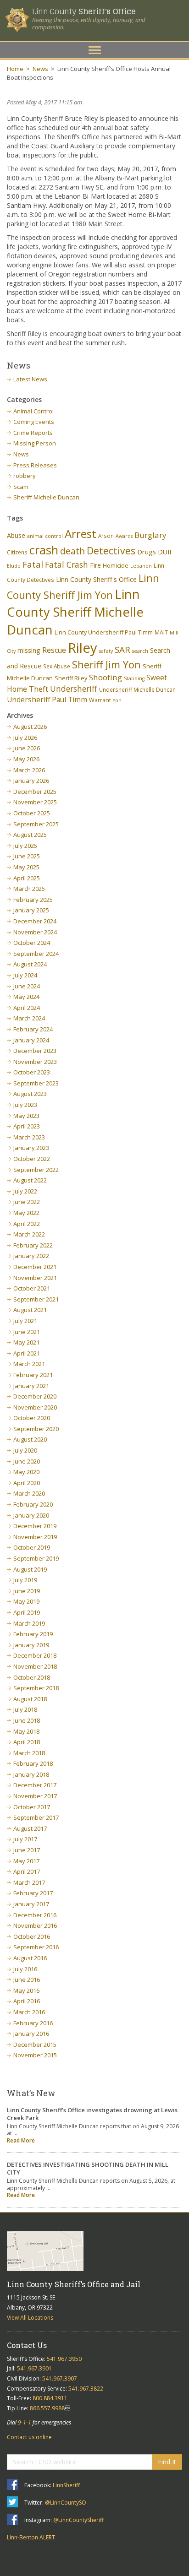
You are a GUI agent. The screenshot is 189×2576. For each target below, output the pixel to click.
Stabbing (134, 678)
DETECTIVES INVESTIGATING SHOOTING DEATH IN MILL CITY (88, 2168)
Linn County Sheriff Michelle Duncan (75, 612)
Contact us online (29, 2437)
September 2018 (36, 1688)
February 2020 (33, 1504)
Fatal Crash (67, 564)
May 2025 (26, 867)
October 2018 (32, 1677)
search (140, 651)
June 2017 (27, 1850)
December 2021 (35, 1267)
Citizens (17, 552)
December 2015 (35, 2045)
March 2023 (29, 1137)
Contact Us (27, 2345)
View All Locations (30, 2318)
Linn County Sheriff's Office (96, 579)
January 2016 (31, 2034)
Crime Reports (33, 433)
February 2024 (33, 1029)
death (72, 551)
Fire (95, 565)
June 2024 (27, 986)
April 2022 (27, 1224)
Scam (21, 487)
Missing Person (35, 443)
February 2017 (33, 1893)
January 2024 (31, 1040)
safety (106, 651)
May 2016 (26, 1990)
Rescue (54, 650)
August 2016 (30, 1958)
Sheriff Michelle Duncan (46, 497)
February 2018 (33, 1763)
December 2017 (35, 1785)
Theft (39, 689)
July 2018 (25, 1709)
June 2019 (27, 1591)
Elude (14, 566)
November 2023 (35, 1062)
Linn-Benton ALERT (31, 2537)
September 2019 (36, 1558)
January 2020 (31, 1515)
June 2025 (27, 856)
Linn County (84, 11)
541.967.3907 (60, 2378)
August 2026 (30, 727)
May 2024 (26, 997)
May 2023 (26, 1116)
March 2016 (29, 2012)
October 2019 (32, 1547)
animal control (45, 536)
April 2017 (27, 1871)
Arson (106, 536)
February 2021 (33, 1375)
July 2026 (25, 738)
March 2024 (29, 1018)
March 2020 (29, 1493)
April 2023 (27, 1126)
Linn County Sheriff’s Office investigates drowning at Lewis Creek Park (92, 2114)
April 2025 (27, 878)
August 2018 (30, 1699)
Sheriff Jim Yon (106, 664)
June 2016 (27, 1979)
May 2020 (26, 1472)
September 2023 (36, 1083)
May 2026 (26, 759)
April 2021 (27, 1353)
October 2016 (32, 1936)
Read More (21, 2140)
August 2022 (30, 1180)
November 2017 (35, 1796)
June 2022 (27, 1202)
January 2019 (31, 1645)
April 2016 (27, 2001)
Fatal (33, 564)
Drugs (147, 552)
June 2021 (27, 1332)
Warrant (100, 700)
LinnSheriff (66, 2485)
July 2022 (25, 1191)
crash (44, 550)
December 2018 (35, 1655)
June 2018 (27, 1720)
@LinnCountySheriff (78, 2520)
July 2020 (25, 1450)
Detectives (111, 551)
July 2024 (25, 975)
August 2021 (30, 1310)
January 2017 (31, 1904)
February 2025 (33, 900)
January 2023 (31, 1148)
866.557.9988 (47, 2408)
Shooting (106, 677)
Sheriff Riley (71, 678)
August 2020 (30, 1439)
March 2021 (29, 1364)
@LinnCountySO (66, 2503)
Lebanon (141, 566)
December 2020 (35, 1396)
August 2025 (30, 835)
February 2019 (33, 1634)
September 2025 (36, 824)
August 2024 (30, 964)
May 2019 (26, 1601)
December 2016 (35, 1915)
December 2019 (35, 1526)
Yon (117, 700)
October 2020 (32, 1418)
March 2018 (29, 1753)
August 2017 (30, 1828)
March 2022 (29, 1234)
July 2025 (25, 846)
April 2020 (27, 1483)
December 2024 (35, 921)
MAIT (161, 632)
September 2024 (36, 954)
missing (29, 650)
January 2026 (31, 781)
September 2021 (36, 1299)
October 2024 (32, 943)
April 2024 (27, 1008)
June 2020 (27, 1461)
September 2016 (36, 1947)
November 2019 (35, 1537)
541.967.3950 (64, 2359)
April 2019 (27, 1612)
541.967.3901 (34, 2368)
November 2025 (35, 802)
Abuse (16, 535)
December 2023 (35, 1051)
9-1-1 (25, 2422)
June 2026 (27, 748)
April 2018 (27, 1742)
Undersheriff (74, 689)
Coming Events (34, 422)
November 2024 (35, 932)
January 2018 (31, 1774)
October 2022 (32, 1159)
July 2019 (25, 1580)
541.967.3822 (86, 2389)
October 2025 (32, 813)
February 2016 (33, 2023)
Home (15, 69)
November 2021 (35, 1278)
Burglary (150, 535)
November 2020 (35, 1407)
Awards (124, 536)
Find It (167, 2462)
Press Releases (35, 465)
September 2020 (36, 1429)
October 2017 (32, 1807)
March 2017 (29, 1882)
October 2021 (32, 1288)
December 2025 (35, 792)
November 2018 (35, 1666)
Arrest (81, 534)
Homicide (116, 566)
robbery (25, 476)
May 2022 (26, 1213)
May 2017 (26, 1861)
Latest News (30, 379)
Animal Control (33, 411)
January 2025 (31, 910)
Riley (83, 648)
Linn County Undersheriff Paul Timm (104, 632)
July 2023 (25, 1105)
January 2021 (31, 1386)
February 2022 (33, 1245)
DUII (164, 552)
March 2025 (29, 889)
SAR (122, 649)
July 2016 (25, 1969)
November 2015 (35, 2055)
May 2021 (26, 1342)
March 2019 (29, 1623)
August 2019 (30, 1569)
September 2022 (36, 1170)
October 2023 (32, 1072)
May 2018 (26, 1731)
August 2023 (30, 1094)
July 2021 (25, 1321)
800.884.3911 (50, 2398)
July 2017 (25, 1839)
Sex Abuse (57, 666)
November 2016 (35, 1925)
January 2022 (31, 1256)
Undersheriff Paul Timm (47, 700)
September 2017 (36, 1817)
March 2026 (29, 770)
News (40, 69)
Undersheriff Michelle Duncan (137, 689)
